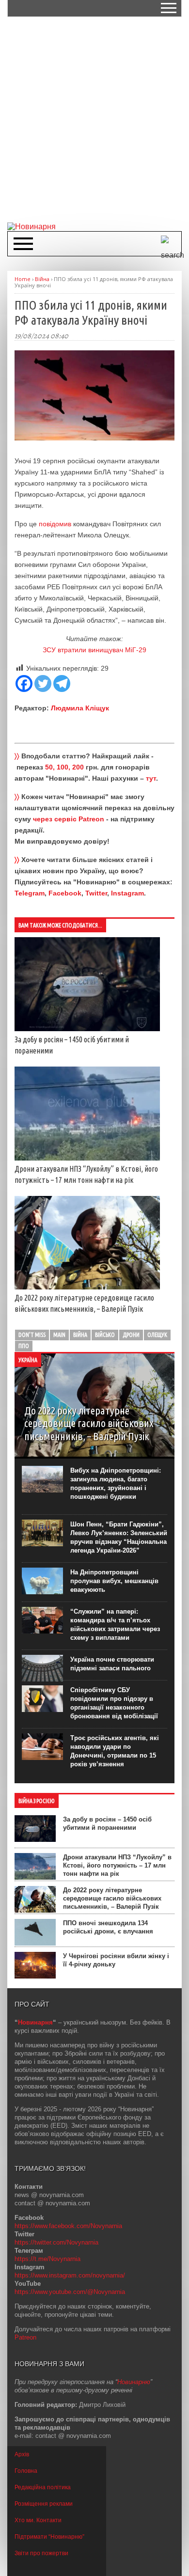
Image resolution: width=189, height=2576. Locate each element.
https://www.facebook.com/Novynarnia (68, 2226)
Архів (22, 2454)
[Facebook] (24, 683)
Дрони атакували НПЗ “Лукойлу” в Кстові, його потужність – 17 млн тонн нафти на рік (117, 1865)
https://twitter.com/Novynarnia (56, 2242)
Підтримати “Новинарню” (49, 2537)
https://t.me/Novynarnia (47, 2259)
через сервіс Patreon (69, 819)
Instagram (127, 893)
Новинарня (35, 2022)
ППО (24, 1346)
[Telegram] (62, 683)
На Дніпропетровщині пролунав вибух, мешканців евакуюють (114, 1581)
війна (80, 1335)
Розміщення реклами (44, 2504)
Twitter (96, 893)
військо (105, 1335)
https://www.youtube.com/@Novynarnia (70, 2292)
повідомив (55, 524)
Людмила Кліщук (80, 708)
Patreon (25, 2337)
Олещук (157, 1335)
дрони (131, 1335)
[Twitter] (43, 683)
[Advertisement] (94, 119)
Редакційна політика (43, 2487)
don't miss (32, 1335)
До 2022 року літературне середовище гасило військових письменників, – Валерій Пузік (112, 1898)
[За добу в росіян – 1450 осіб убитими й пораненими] (87, 1029)
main (59, 1335)
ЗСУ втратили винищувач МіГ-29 (94, 650)
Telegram (30, 893)
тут (151, 778)
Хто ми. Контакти (38, 2520)
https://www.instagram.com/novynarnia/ (70, 2275)
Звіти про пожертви (41, 2553)
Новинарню (134, 2382)
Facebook (65, 893)
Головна (26, 2471)
